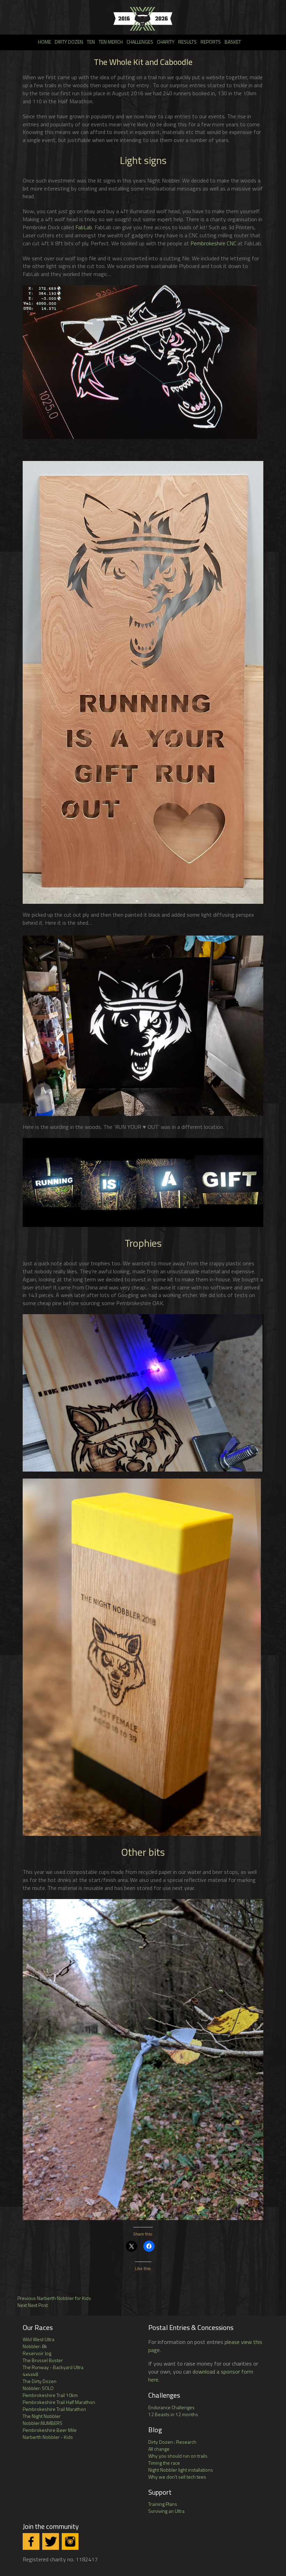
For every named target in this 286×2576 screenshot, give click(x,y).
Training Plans (163, 2504)
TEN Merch (111, 42)
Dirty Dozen (69, 42)
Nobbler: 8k (35, 2346)
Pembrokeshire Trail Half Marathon (59, 2402)
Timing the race (164, 2463)
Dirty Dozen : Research (172, 2442)
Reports (211, 42)
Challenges (140, 42)
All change (159, 2449)
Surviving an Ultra (166, 2511)
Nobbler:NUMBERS (43, 2423)
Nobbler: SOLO (38, 2388)
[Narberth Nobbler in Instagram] (70, 2541)
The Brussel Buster (43, 2360)
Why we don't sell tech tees (177, 2477)
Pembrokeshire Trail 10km (50, 2395)
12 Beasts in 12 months (173, 2414)
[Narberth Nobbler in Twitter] (51, 2541)
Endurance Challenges (171, 2407)
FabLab (84, 227)
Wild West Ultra (39, 2339)
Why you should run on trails (178, 2456)
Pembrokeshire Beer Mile (50, 2430)
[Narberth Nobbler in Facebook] (31, 2541)
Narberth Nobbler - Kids (48, 2437)
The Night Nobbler (42, 2416)
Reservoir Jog (37, 2353)
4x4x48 (30, 2374)
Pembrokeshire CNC (213, 243)
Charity (166, 42)
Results (187, 42)
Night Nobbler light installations (181, 2470)
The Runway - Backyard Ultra (53, 2367)
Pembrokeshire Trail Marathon (54, 2409)
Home (44, 42)
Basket (233, 42)
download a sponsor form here (201, 2376)
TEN (91, 42)
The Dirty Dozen (40, 2381)
